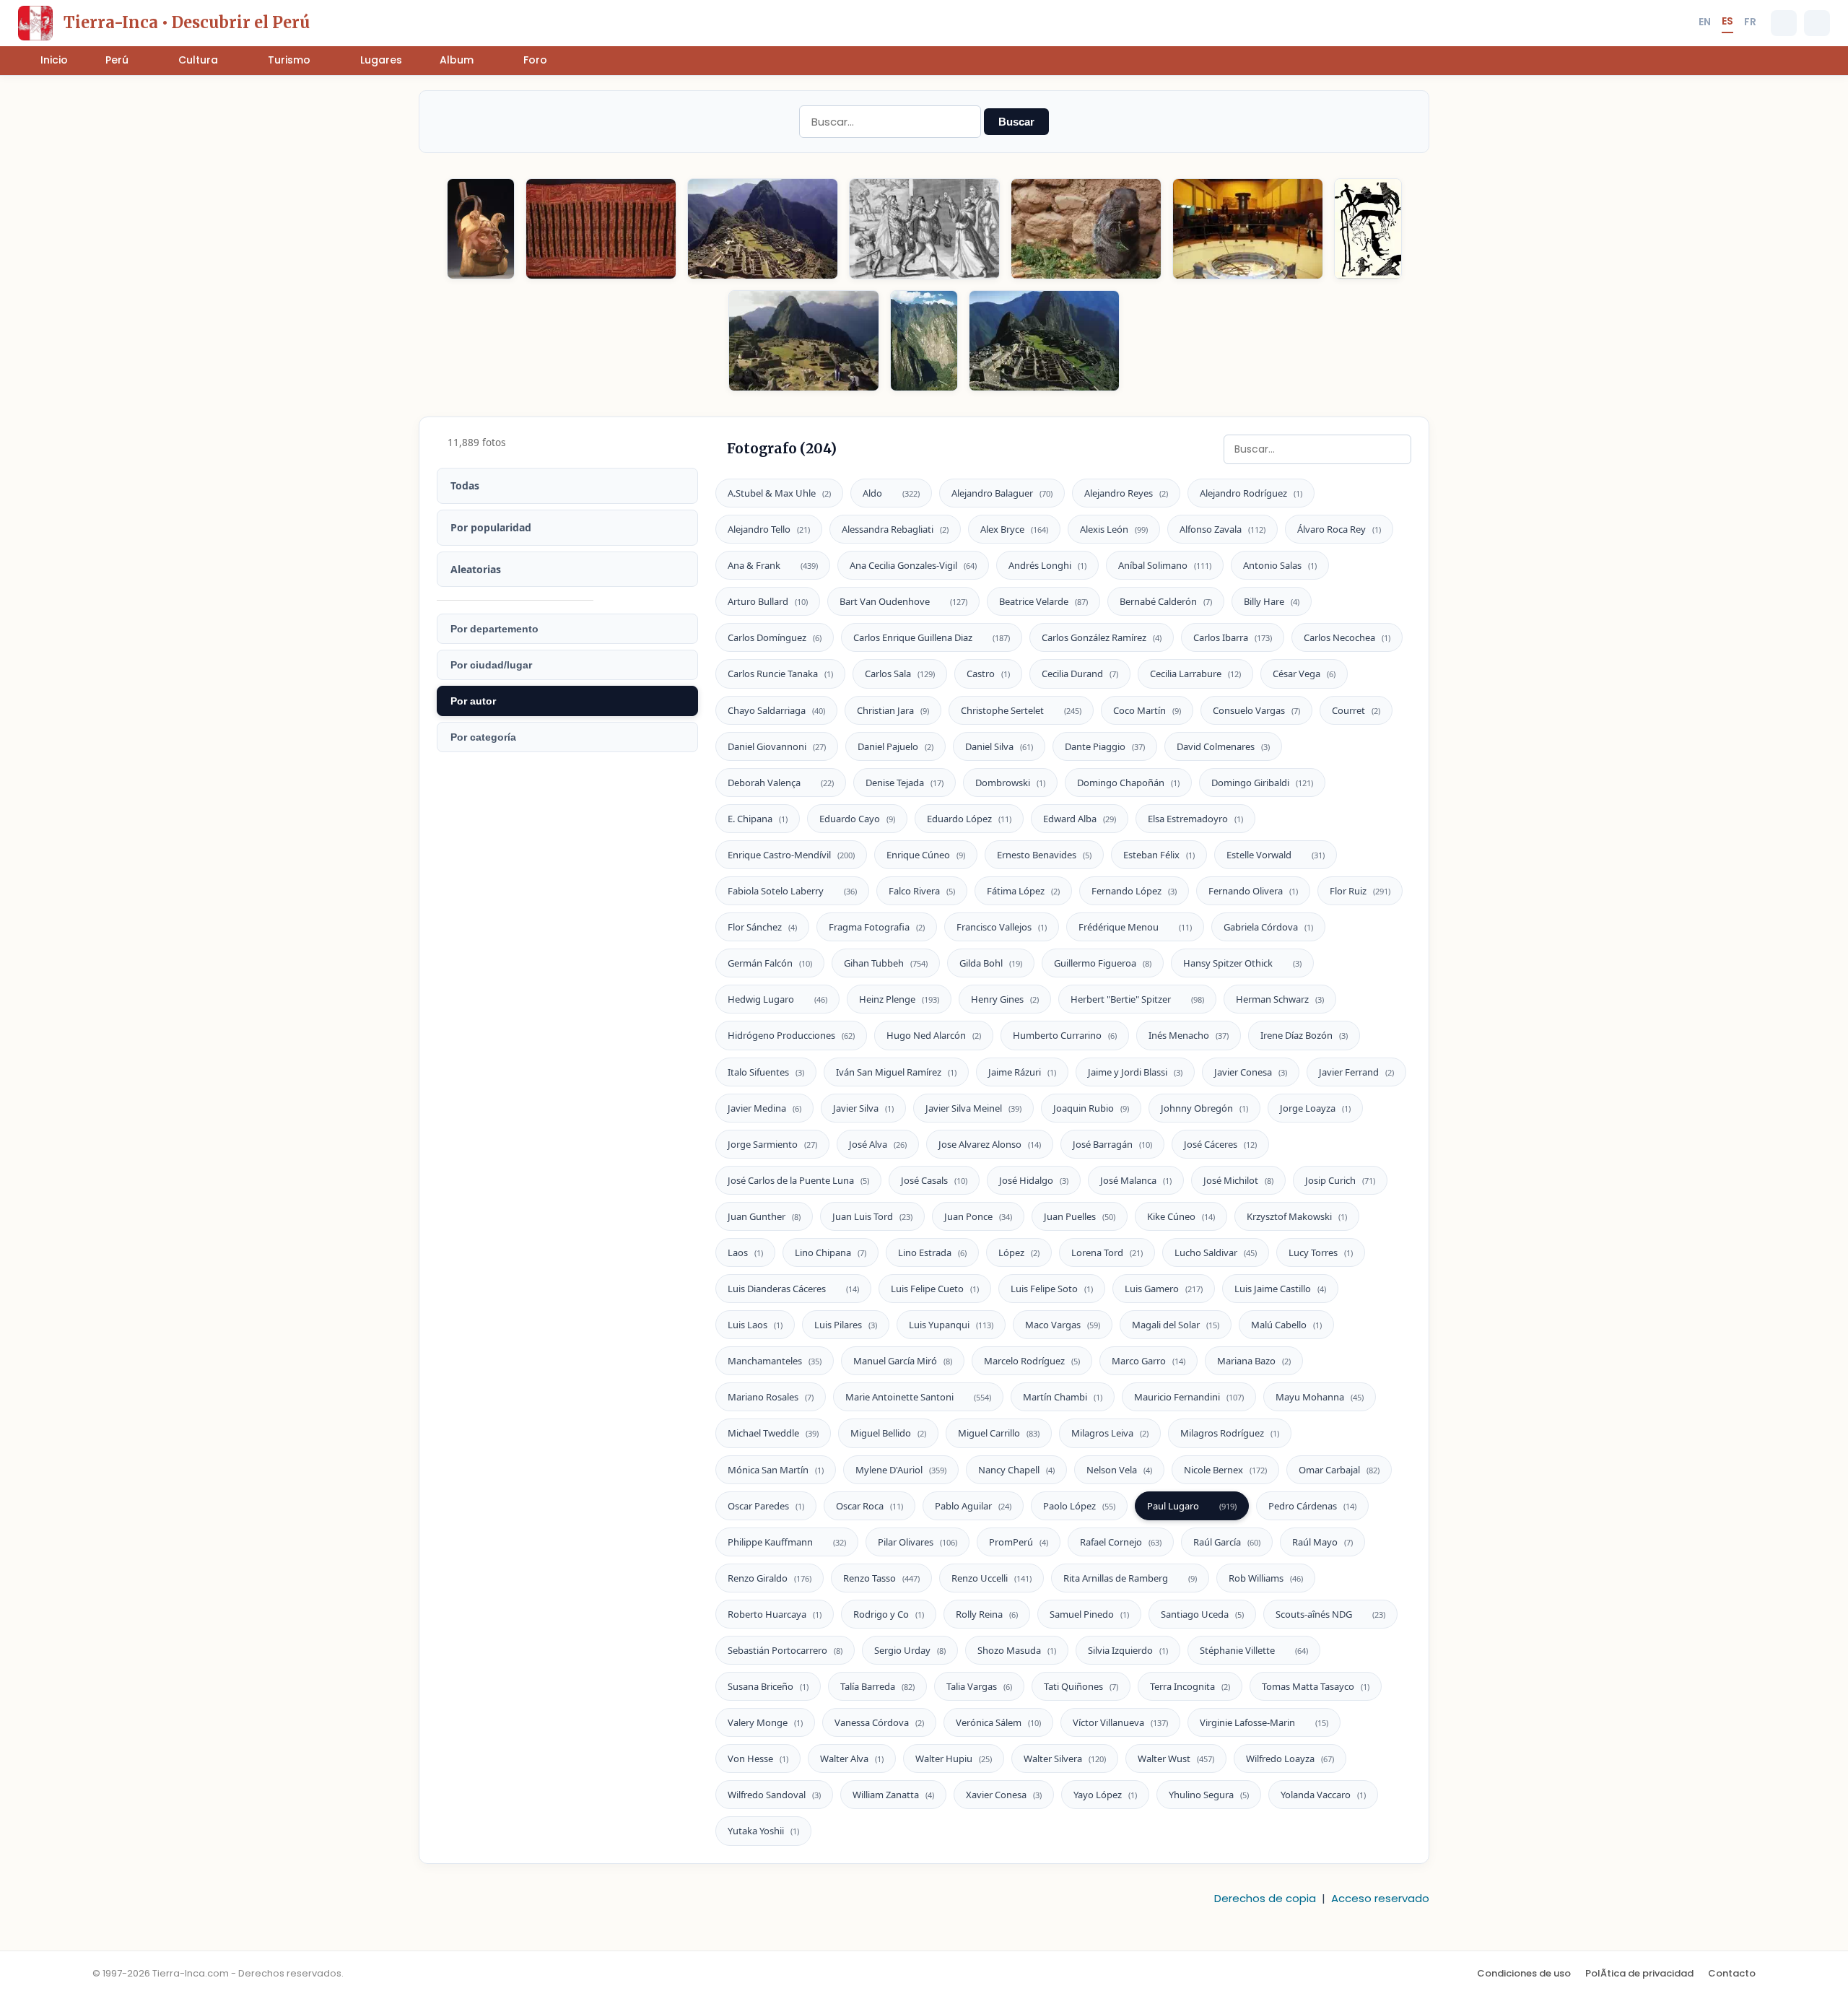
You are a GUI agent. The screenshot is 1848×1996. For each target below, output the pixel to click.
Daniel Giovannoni (777, 746)
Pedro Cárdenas (1312, 1506)
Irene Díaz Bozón (1304, 1035)
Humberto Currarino (1065, 1035)
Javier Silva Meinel (973, 1108)
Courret (1356, 710)
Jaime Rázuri (1022, 1072)
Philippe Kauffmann (787, 1542)
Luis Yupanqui (951, 1325)
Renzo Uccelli (991, 1578)
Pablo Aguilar (973, 1506)
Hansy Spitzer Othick (1242, 963)
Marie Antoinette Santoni (918, 1397)
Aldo (891, 493)
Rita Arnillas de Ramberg (1130, 1578)
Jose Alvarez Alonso (990, 1144)
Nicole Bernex (1225, 1470)
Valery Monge (765, 1722)
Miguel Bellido (888, 1433)
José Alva (878, 1144)
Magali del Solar (1176, 1325)
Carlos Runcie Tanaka (780, 674)
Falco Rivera (922, 891)
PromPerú (1019, 1542)
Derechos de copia (1265, 1898)
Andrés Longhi (1047, 565)
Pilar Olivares (918, 1542)
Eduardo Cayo (857, 819)
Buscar (1016, 122)
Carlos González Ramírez (1102, 637)
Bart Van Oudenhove (903, 601)
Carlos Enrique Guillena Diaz (932, 637)
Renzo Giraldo (770, 1578)
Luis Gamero (1164, 1289)
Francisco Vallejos (1002, 927)
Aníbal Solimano (1165, 565)
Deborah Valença (781, 783)
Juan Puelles (1080, 1216)
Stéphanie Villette (1254, 1650)
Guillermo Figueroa (1103, 963)
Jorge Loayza (1315, 1108)
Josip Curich (1340, 1180)
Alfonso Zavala (1222, 529)
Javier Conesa (1251, 1072)
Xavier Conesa (1004, 1795)
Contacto (1732, 1973)
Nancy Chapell (1016, 1470)
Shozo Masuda (1017, 1650)
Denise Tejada (905, 783)
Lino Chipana (831, 1252)
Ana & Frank (773, 565)
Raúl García (1227, 1542)
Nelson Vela (1119, 1470)
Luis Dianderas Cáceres (793, 1289)
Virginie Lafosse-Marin (1264, 1722)
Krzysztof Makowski (1297, 1216)
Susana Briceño (768, 1686)
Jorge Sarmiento (772, 1144)
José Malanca (1136, 1180)
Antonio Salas (1280, 565)
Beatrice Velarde (1043, 601)
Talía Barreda (877, 1686)
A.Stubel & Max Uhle (779, 493)
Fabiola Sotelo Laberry (792, 891)
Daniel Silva (999, 746)
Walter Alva (852, 1759)
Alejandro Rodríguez (1251, 493)
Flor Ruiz (1360, 891)
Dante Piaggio (1105, 746)
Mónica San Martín (776, 1470)
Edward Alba (1080, 819)
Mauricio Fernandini (1189, 1397)
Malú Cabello (1286, 1325)
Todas (465, 485)
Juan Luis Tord (872, 1216)
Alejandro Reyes (1126, 493)
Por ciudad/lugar (491, 665)
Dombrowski (1010, 783)
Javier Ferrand (1356, 1072)
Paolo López (1079, 1506)
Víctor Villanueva (1120, 1722)
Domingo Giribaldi (1262, 783)
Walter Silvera (1065, 1759)
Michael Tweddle (773, 1433)
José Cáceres (1220, 1144)
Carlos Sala (900, 674)
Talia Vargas (979, 1686)
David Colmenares (1223, 746)
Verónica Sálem (998, 1722)
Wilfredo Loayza (1290, 1759)
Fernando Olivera (1253, 891)
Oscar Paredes (766, 1506)
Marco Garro (1149, 1361)
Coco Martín (1147, 710)
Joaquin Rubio (1091, 1108)
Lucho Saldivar (1216, 1252)
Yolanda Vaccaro (1323, 1795)
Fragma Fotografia (877, 927)
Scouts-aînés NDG (1330, 1614)
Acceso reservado (1380, 1898)
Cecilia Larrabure (1195, 674)
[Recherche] (1784, 23)
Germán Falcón (770, 963)
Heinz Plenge (899, 999)
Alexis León (1114, 529)
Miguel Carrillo (999, 1433)
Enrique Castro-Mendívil (791, 855)
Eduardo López (969, 819)
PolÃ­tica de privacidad (1639, 1973)
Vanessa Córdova (879, 1722)
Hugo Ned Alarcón (934, 1035)
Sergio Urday (910, 1650)
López (1019, 1252)
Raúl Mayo (1322, 1542)
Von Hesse (758, 1759)
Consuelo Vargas (1256, 710)
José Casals (934, 1180)
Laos (745, 1252)
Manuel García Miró (903, 1361)
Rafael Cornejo (1121, 1542)
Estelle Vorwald (1276, 855)
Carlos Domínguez (775, 637)
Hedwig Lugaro (777, 999)
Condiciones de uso (1524, 1973)
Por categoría (483, 737)
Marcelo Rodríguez (1032, 1361)
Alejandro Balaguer (1002, 493)
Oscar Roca (869, 1506)
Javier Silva (863, 1108)
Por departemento (494, 629)
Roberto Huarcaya (775, 1614)
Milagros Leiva (1110, 1433)
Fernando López (1134, 891)
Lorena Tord (1107, 1252)
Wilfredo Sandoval (774, 1795)
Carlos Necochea (1347, 637)
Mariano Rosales (771, 1397)
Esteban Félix (1159, 855)
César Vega (1304, 674)
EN (1705, 22)
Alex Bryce (1014, 529)
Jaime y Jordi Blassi (1135, 1072)
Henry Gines (1005, 999)
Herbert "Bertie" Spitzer (1137, 999)
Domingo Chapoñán (1128, 783)
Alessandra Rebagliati (895, 529)
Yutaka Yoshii (763, 1831)
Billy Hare (1272, 601)
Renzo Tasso (881, 1578)
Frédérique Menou (1135, 927)
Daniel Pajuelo (895, 746)
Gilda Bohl (991, 963)
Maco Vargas (1063, 1325)
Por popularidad (491, 527)
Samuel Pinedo (1089, 1614)
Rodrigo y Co (889, 1614)
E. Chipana (758, 819)
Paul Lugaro (1192, 1506)
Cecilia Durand (1080, 674)
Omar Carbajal (1339, 1470)
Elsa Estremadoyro (1195, 819)
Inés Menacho (1189, 1035)
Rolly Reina (987, 1614)
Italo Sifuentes (766, 1072)
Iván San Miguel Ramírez (896, 1072)
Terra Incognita (1190, 1686)
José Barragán (1112, 1144)
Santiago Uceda (1202, 1614)
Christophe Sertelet (1021, 710)
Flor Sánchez (762, 927)
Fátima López (1023, 891)
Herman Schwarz (1280, 999)
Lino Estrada (932, 1252)
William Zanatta (893, 1795)
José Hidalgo (1034, 1180)
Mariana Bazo (1254, 1361)
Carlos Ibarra (1233, 637)
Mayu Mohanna (1320, 1397)
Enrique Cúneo (926, 855)
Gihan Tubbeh (886, 963)
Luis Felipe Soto (1052, 1289)
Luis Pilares (846, 1325)
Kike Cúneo (1181, 1216)
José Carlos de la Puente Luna (798, 1180)
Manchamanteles (775, 1361)
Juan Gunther (764, 1216)
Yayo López (1105, 1795)
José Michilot (1238, 1180)
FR (1750, 22)
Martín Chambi (1063, 1397)
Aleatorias (476, 569)
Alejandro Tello (769, 529)
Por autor (473, 701)
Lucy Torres (1321, 1252)
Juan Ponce (978, 1216)
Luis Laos (755, 1325)
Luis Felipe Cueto (935, 1289)
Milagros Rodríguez (1230, 1433)
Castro (988, 674)
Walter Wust (1176, 1759)
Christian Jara (893, 710)
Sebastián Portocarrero (785, 1650)
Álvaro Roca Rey (1339, 529)
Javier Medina (764, 1108)
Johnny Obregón (1204, 1108)
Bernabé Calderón (1166, 601)
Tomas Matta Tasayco (1316, 1686)
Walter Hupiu (954, 1759)
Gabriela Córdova (1268, 927)
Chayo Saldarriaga (776, 710)
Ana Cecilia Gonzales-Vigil (913, 565)
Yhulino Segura (1209, 1795)
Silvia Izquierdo (1128, 1650)
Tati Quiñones (1081, 1686)
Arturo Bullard (768, 601)
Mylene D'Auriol (901, 1470)
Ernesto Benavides (1044, 855)
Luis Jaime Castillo (1280, 1289)
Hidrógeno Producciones (791, 1035)
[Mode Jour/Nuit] (1817, 23)
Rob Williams (1266, 1578)
